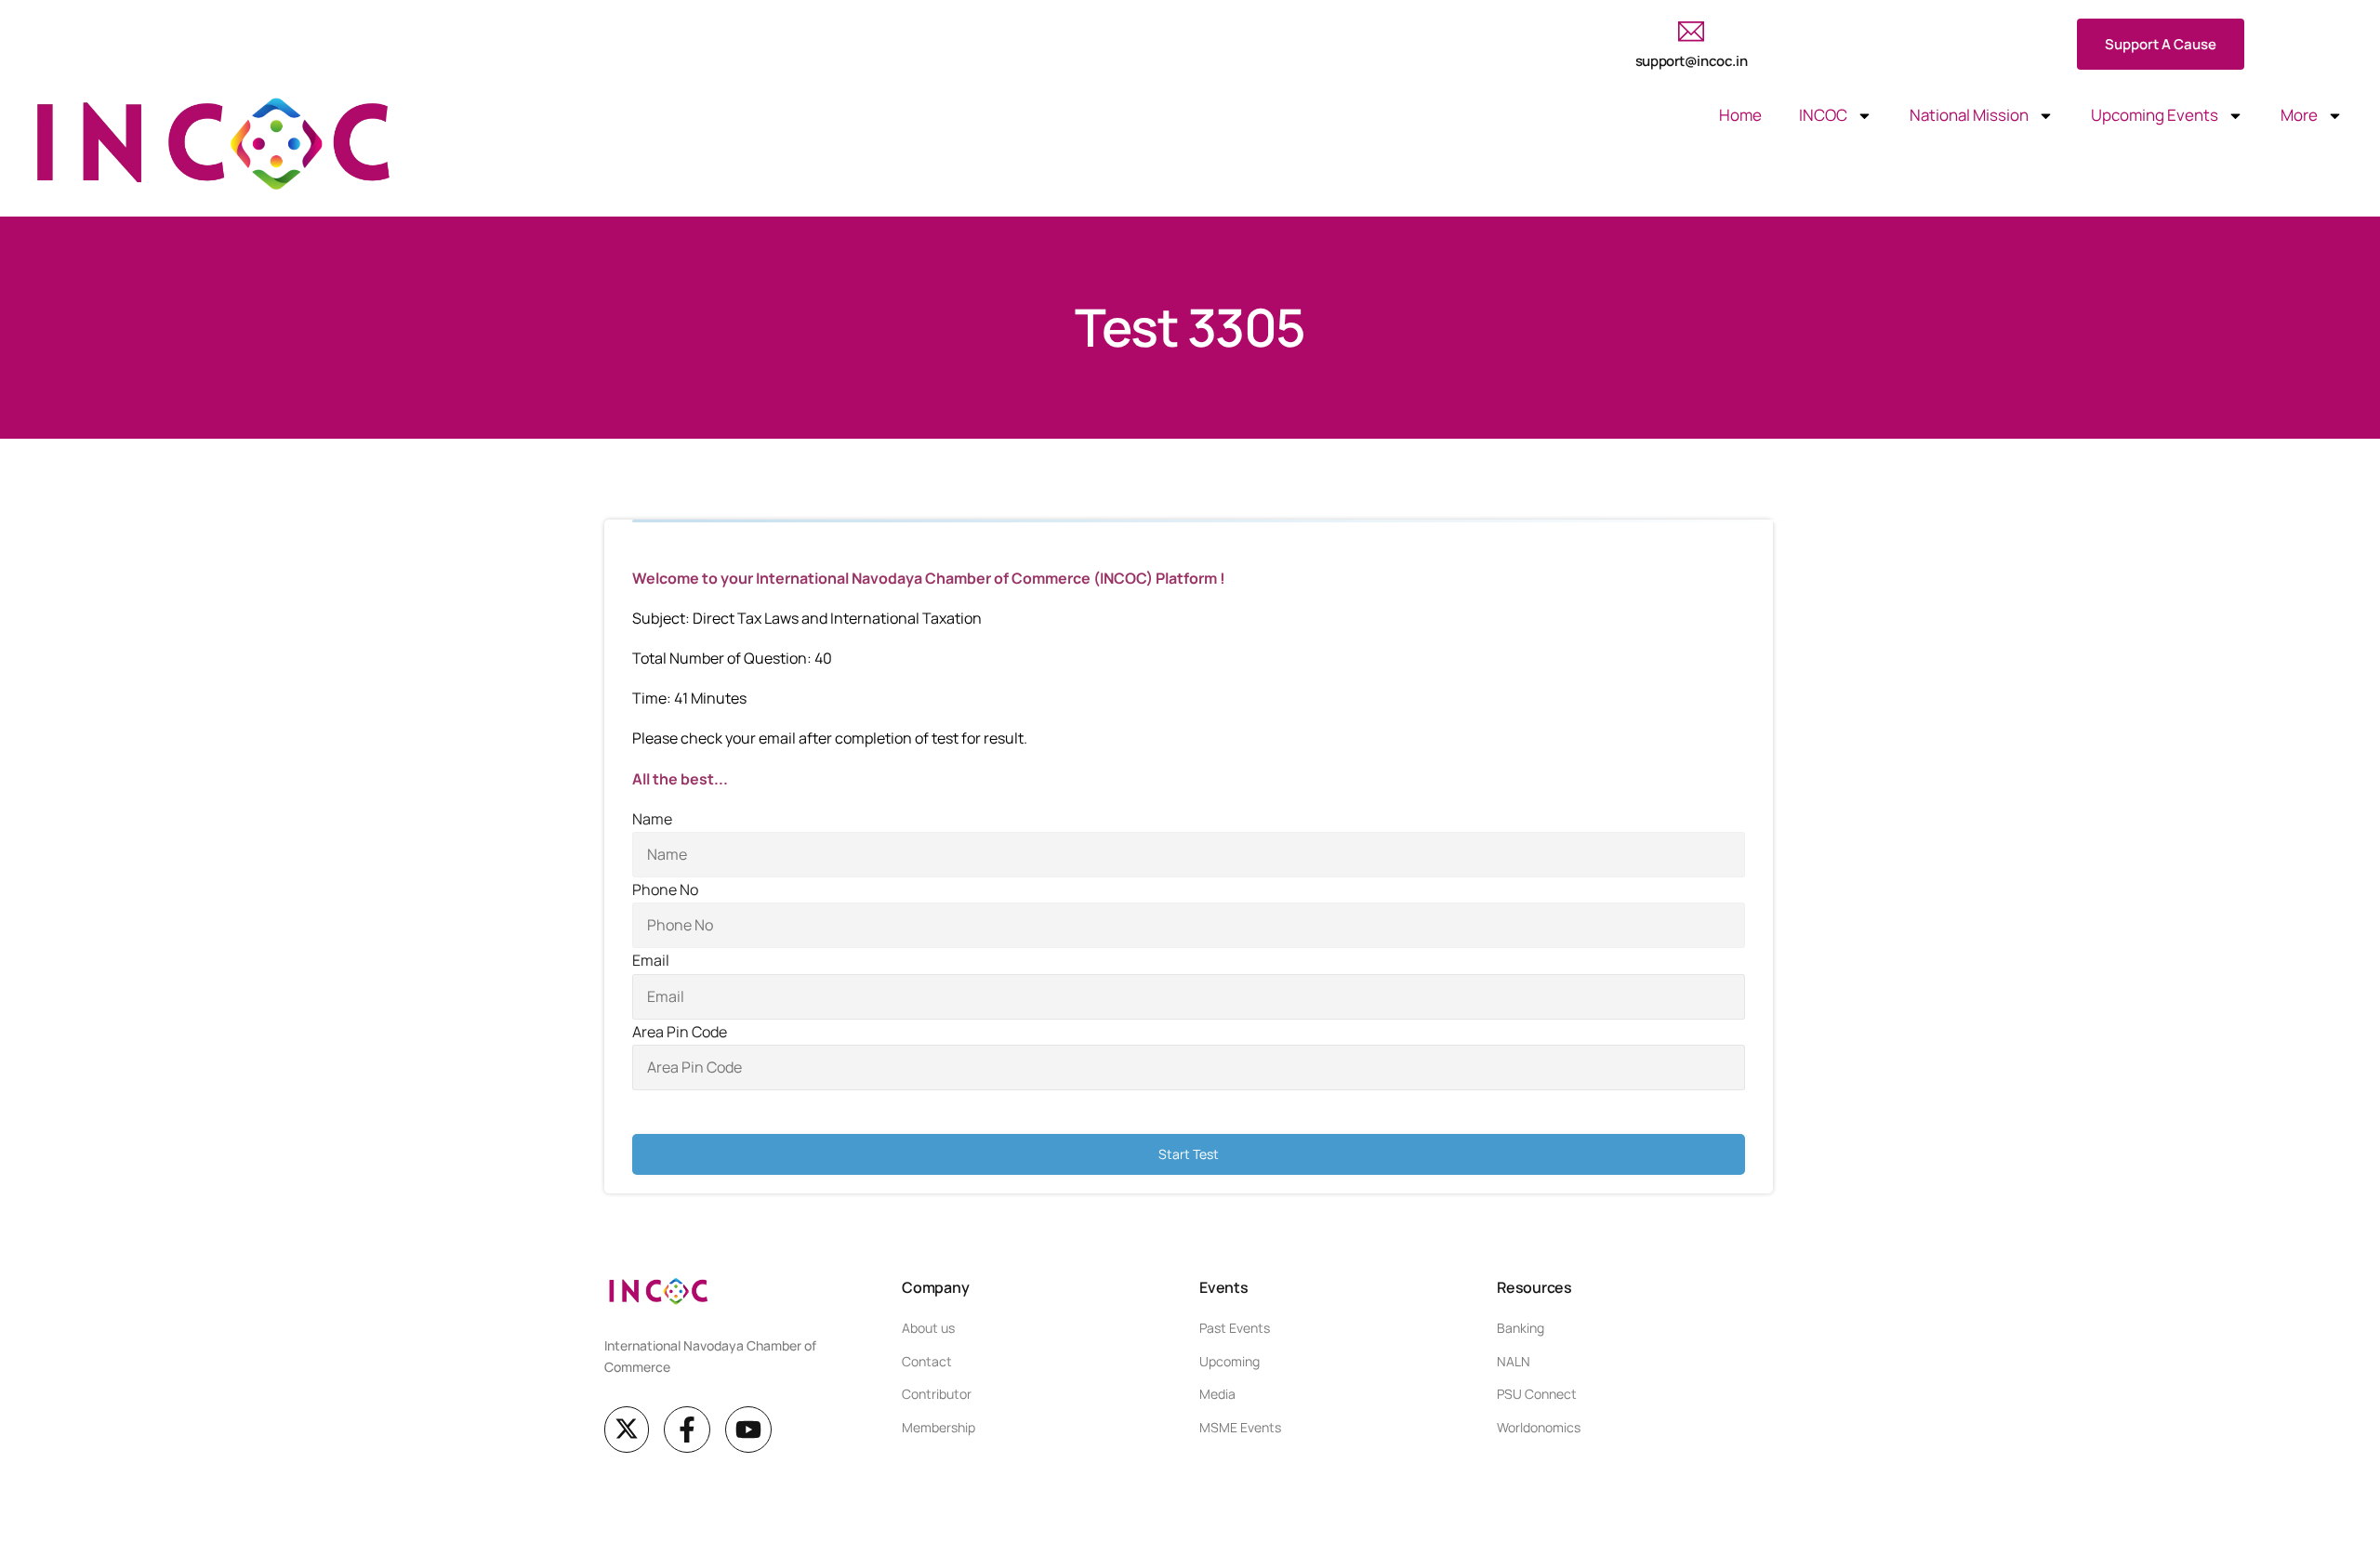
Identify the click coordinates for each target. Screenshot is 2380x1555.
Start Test (1189, 1154)
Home (1740, 115)
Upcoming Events (2155, 115)
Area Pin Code (680, 1032)
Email (651, 960)
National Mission (1969, 115)
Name (652, 819)
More (2299, 115)
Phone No (665, 890)
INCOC (1823, 115)
